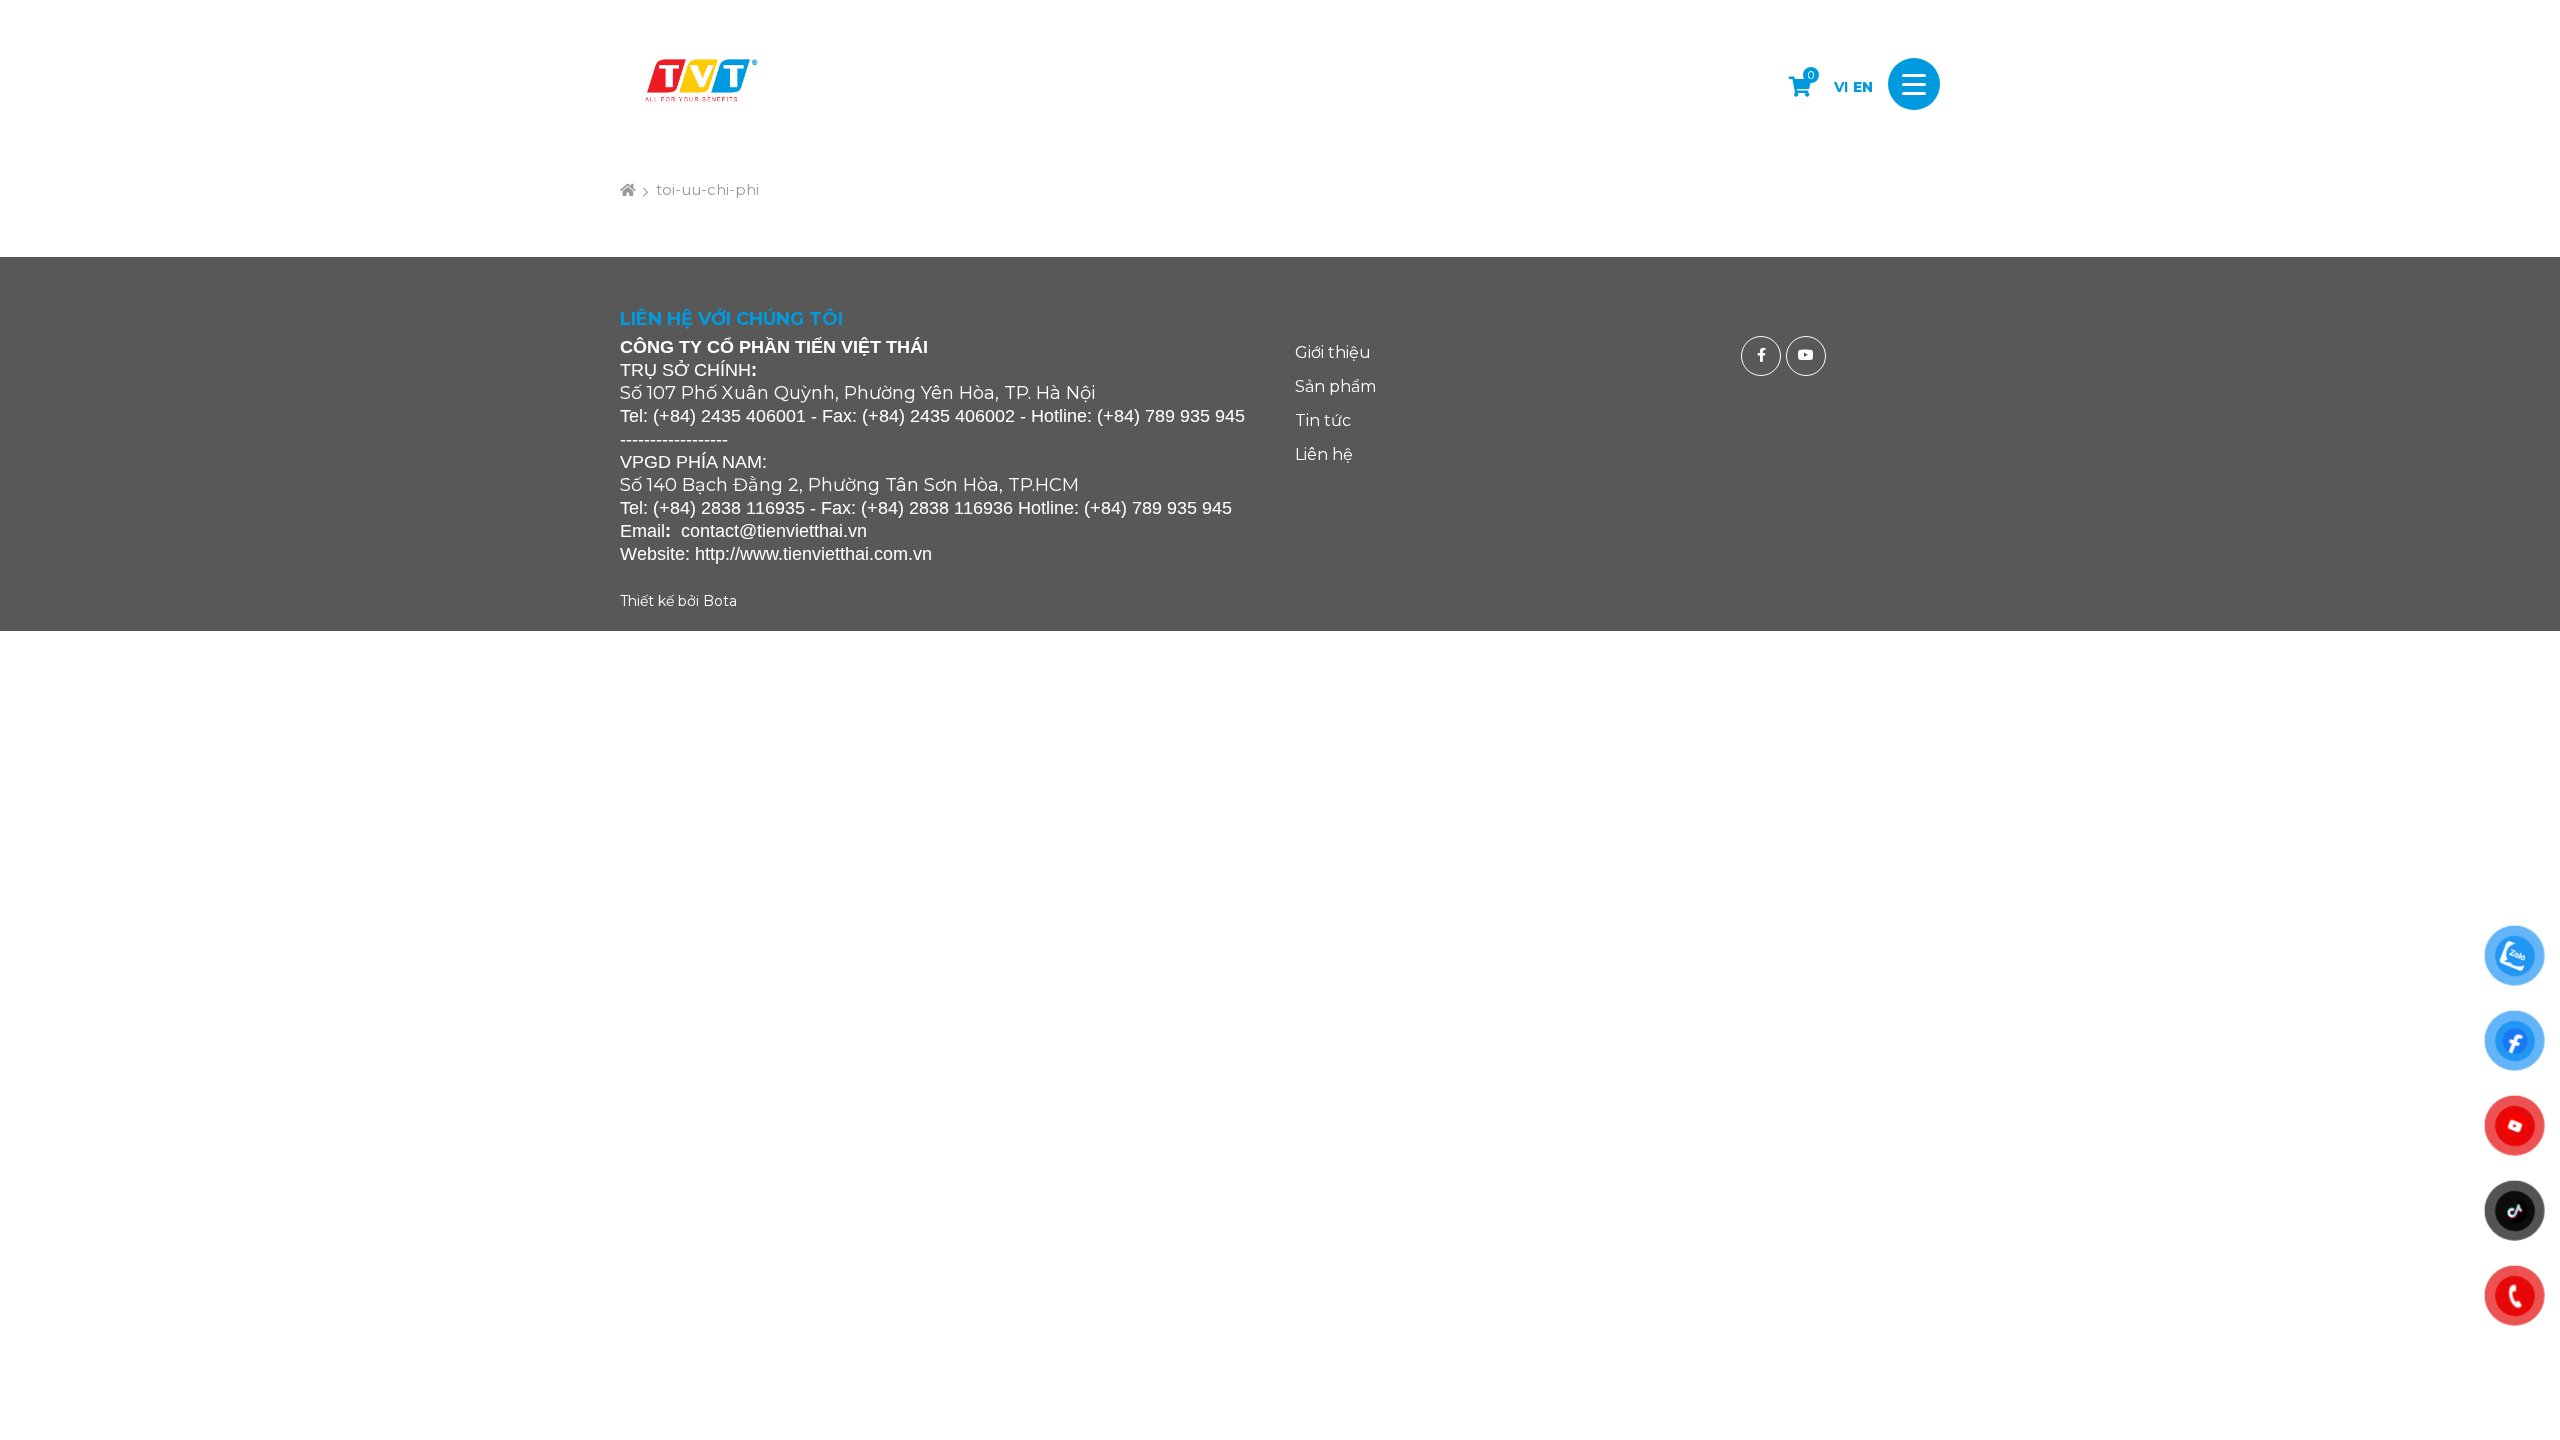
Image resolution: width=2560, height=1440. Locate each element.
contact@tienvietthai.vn (774, 531)
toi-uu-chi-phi (707, 189)
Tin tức (1323, 420)
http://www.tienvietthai (782, 554)
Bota (720, 601)
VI (1841, 87)
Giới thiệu (1333, 352)
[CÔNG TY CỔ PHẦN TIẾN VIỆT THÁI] (700, 84)
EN (1863, 87)
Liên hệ (1324, 454)
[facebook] (1763, 356)
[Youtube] (1808, 356)
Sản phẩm (1335, 386)
